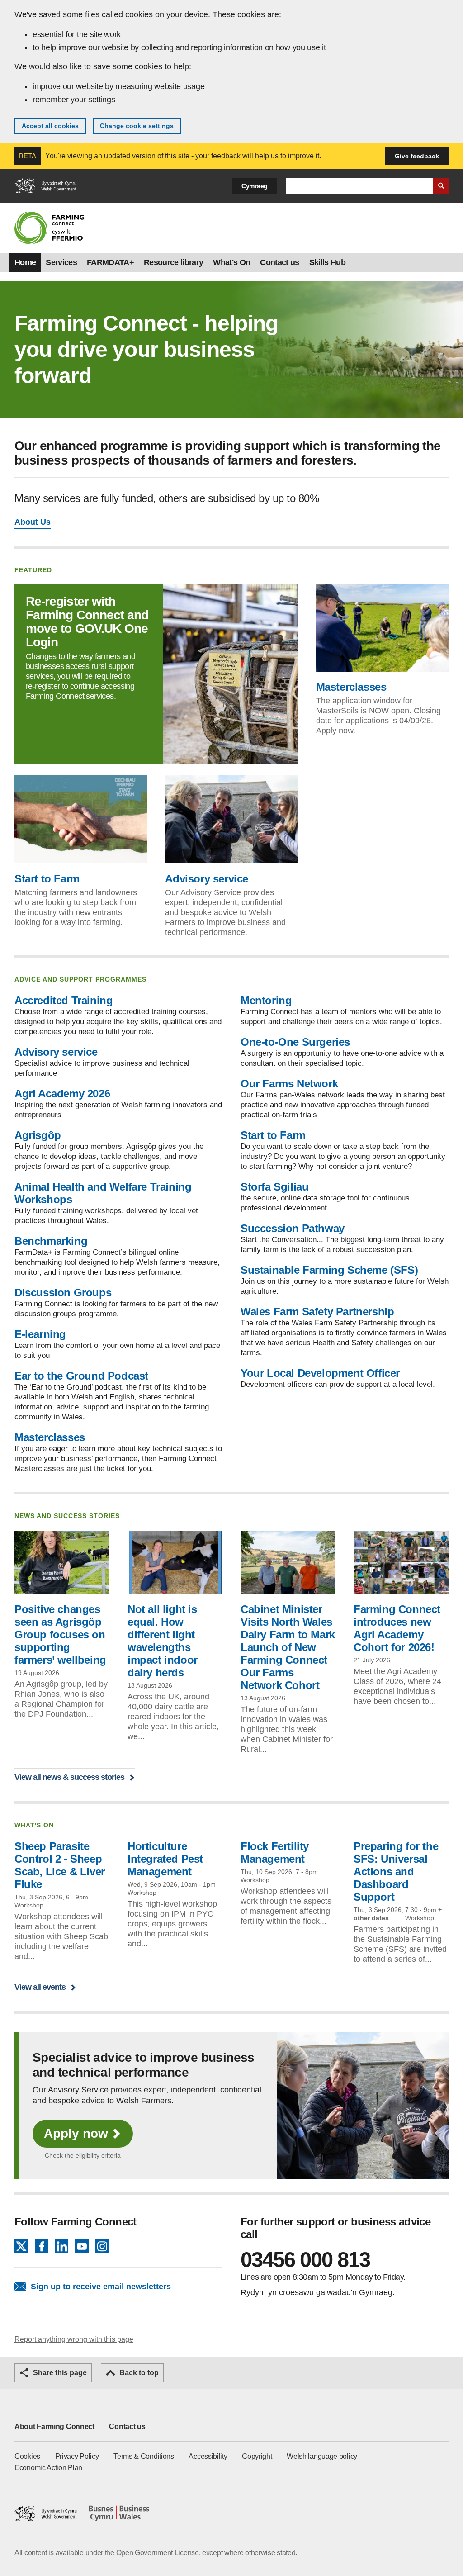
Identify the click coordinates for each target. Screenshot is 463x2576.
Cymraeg (255, 186)
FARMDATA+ (110, 262)
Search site (441, 186)
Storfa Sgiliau (274, 1187)
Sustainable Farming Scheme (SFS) (329, 1270)
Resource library (173, 262)
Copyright (257, 2456)
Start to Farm (47, 879)
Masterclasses (351, 687)
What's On (231, 262)
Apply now (76, 2133)
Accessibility (208, 2456)
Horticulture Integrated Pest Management (165, 1859)
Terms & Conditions (144, 2456)
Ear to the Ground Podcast (81, 1376)
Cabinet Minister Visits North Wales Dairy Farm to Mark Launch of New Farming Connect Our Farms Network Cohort (288, 1647)
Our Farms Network (289, 1084)
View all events (40, 1987)
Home (25, 262)
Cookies (27, 2456)
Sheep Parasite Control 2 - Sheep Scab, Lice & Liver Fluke (60, 1865)
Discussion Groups (63, 1293)
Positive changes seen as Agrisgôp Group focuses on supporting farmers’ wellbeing (60, 1634)
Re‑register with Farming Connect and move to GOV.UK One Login (87, 622)
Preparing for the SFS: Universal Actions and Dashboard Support (396, 1872)
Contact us (279, 262)
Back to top (139, 2373)
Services (61, 262)
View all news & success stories (69, 1777)
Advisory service (207, 879)
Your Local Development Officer (320, 1373)
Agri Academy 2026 (62, 1093)
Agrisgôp (38, 1135)
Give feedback (417, 156)
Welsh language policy (322, 2456)
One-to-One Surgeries (295, 1042)
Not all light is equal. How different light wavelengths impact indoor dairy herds (163, 1641)
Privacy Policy (77, 2456)
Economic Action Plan (48, 2468)
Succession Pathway (293, 1228)
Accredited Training (64, 1000)
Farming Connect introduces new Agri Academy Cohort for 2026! (397, 1628)
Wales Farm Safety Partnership (317, 1312)
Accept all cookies (50, 126)
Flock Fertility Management (275, 1853)
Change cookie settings (137, 126)
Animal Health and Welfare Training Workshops (103, 1193)
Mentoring (266, 1000)
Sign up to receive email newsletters (101, 2287)
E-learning (40, 1334)
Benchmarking (51, 1241)
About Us (33, 522)
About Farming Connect (54, 2427)
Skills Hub (327, 262)
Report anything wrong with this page (74, 2339)
